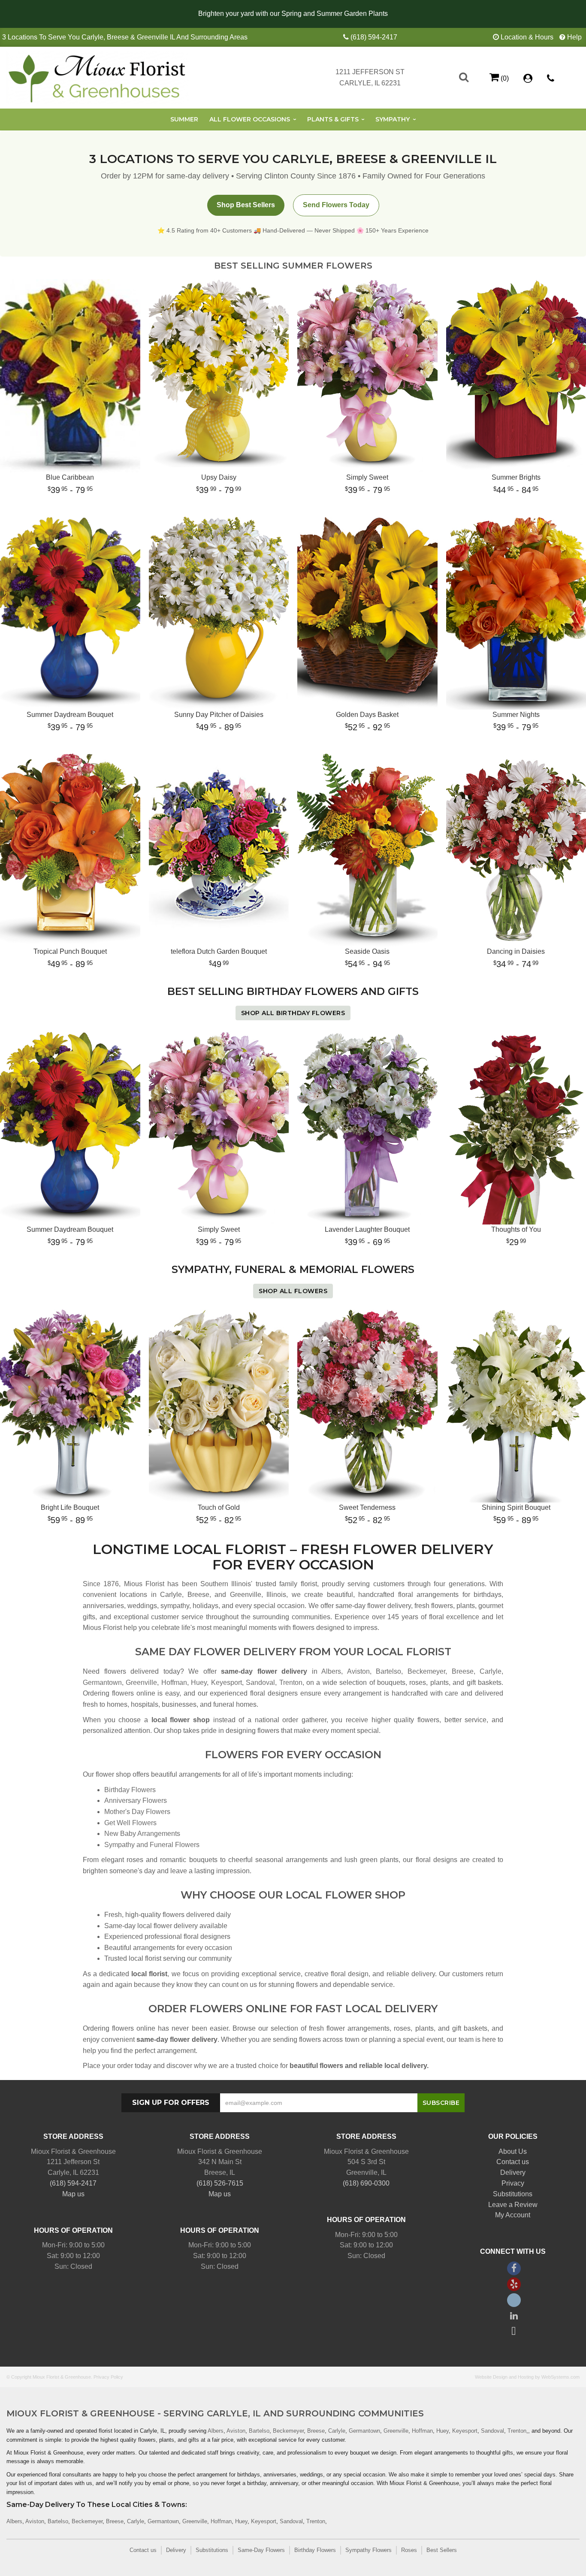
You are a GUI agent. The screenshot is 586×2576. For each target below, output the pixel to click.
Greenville (141, 1683)
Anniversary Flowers (136, 1800)
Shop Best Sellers (246, 205)
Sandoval (260, 1683)
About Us (513, 2151)
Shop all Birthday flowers (293, 1013)
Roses (409, 2550)
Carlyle (491, 1671)
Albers (331, 1671)
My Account (513, 2215)
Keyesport (227, 1683)
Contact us (513, 2162)
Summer (184, 119)
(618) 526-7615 (220, 2183)
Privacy (513, 2183)
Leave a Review (513, 2205)
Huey (199, 1683)
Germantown (102, 1683)
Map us (73, 2194)
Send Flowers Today (336, 205)
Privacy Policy (108, 2377)
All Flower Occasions (250, 119)
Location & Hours (527, 37)
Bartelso (388, 1671)
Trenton (291, 1683)
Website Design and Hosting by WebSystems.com (527, 2377)
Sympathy (393, 119)
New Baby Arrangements (142, 1834)
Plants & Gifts (333, 119)
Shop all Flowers (293, 1291)
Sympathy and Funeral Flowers (152, 1845)
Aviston (358, 1671)
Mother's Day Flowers (137, 1812)
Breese (463, 1671)
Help (574, 37)
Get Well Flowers (130, 1823)
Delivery (513, 2172)
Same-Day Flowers (261, 2550)
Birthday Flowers (130, 1790)
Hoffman (174, 1683)
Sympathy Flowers (369, 2550)
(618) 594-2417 (374, 37)
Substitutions (513, 2194)
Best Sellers (442, 2550)
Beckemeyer (426, 1671)
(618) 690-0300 (366, 2183)
